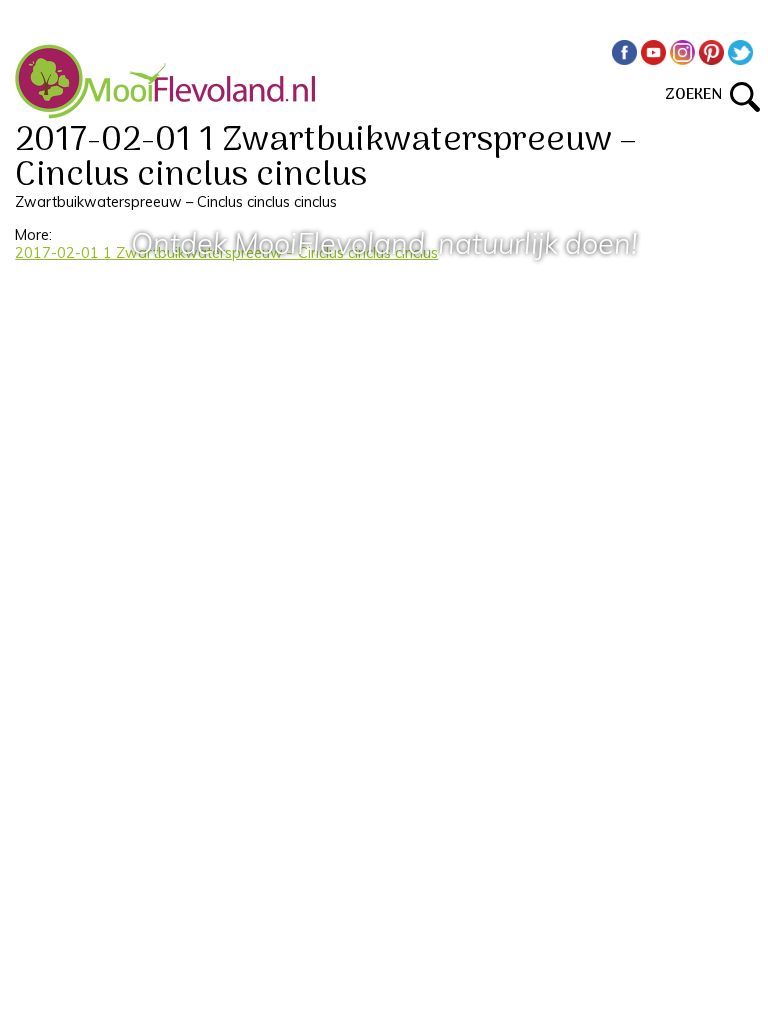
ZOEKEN (697, 95)
